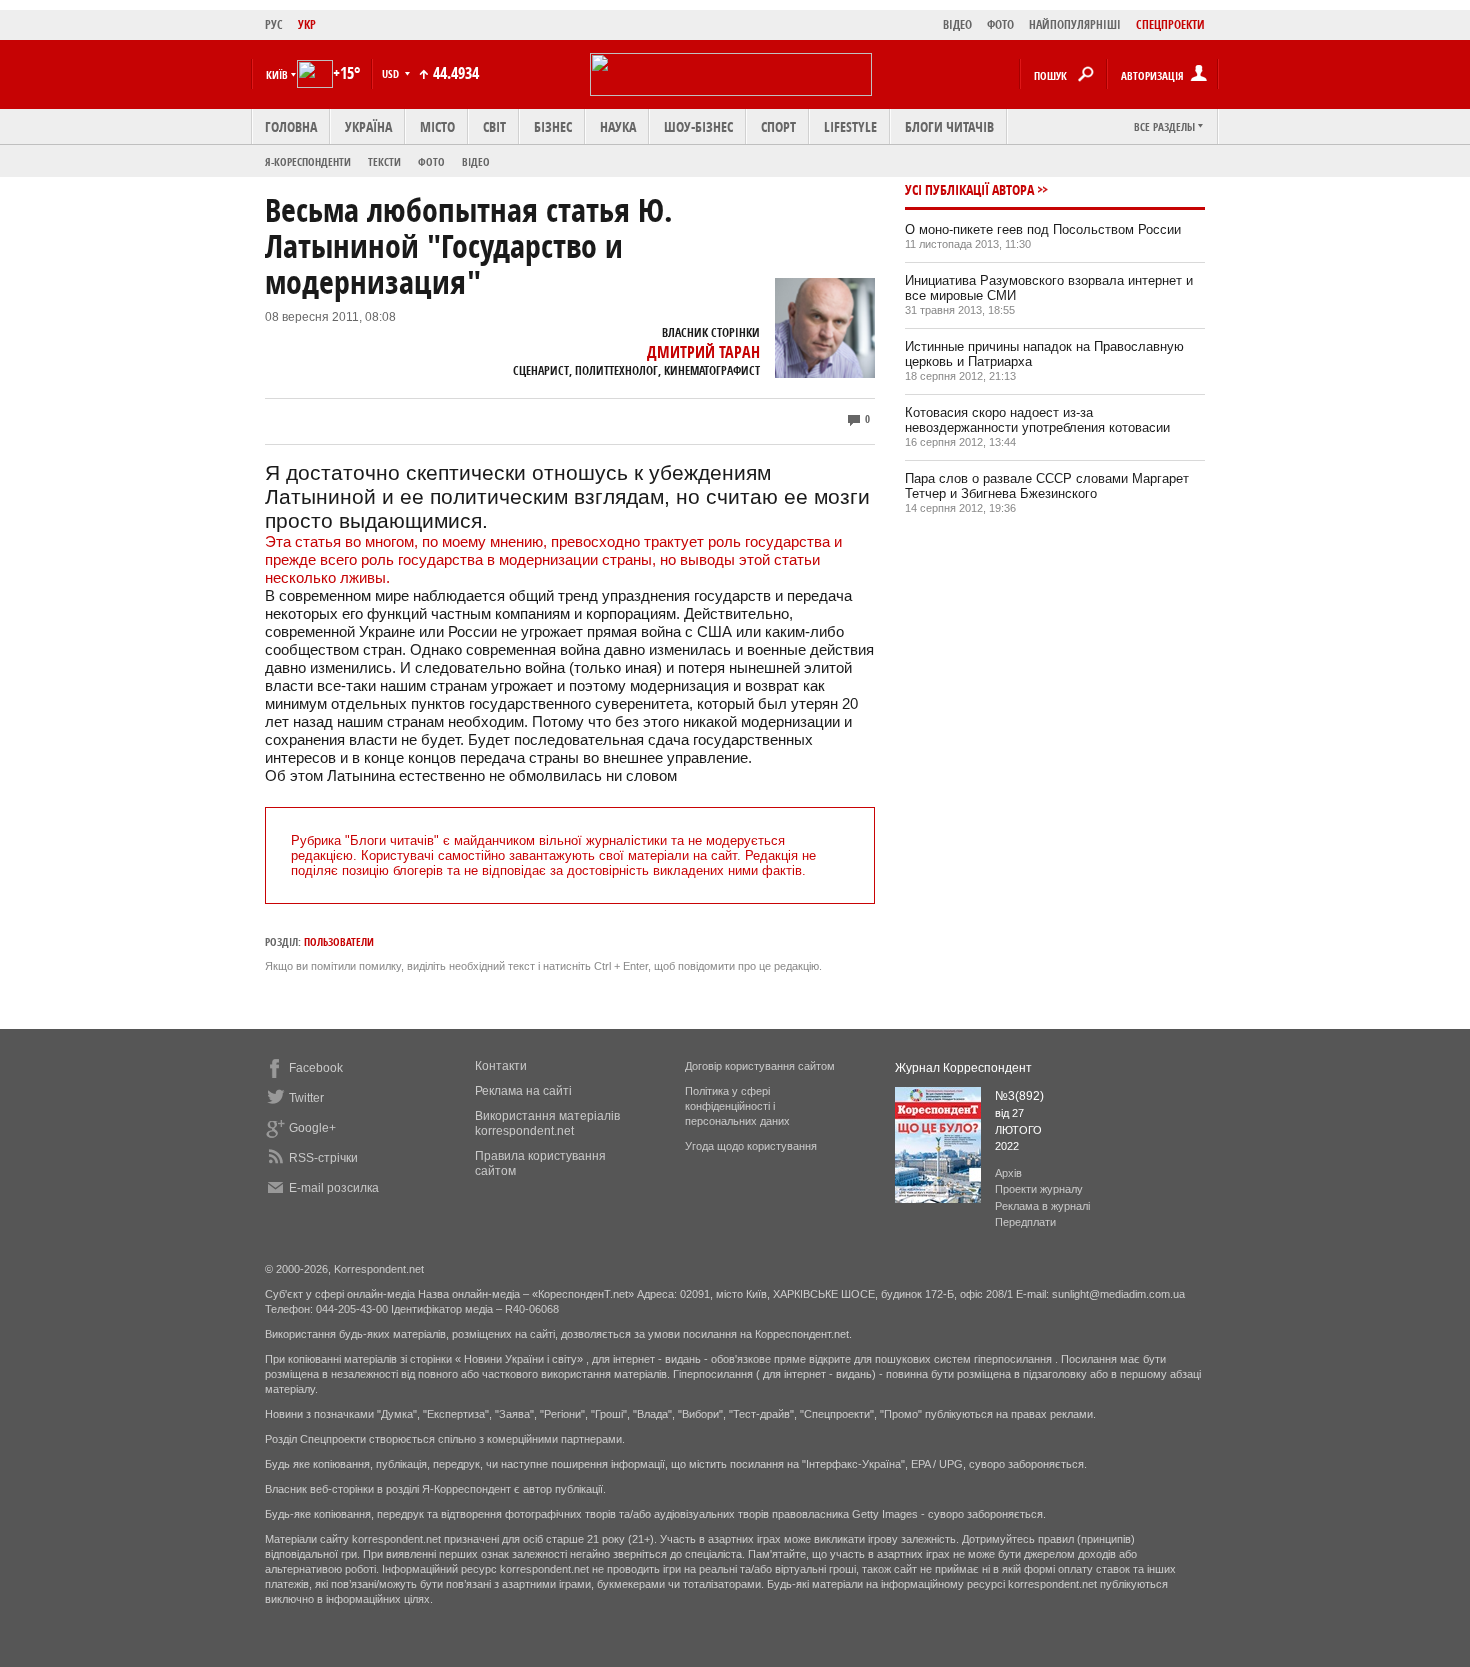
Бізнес (553, 126)
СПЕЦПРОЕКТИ (1170, 24)
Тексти (384, 161)
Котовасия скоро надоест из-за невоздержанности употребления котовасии (1037, 420)
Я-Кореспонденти (308, 161)
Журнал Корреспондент (963, 1068)
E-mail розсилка (334, 1188)
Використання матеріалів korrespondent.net (547, 1123)
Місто (437, 126)
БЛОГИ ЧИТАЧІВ (949, 126)
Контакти (501, 1066)
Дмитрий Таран (703, 352)
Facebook (316, 1068)
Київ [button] (277, 74)
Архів (1008, 1173)
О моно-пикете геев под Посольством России (1043, 229)
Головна (291, 126)
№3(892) (1019, 1096)
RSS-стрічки (323, 1158)
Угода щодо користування (751, 1146)
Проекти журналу (1039, 1189)
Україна (368, 126)
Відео (476, 161)
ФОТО (1000, 24)
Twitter (306, 1098)
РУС (274, 24)
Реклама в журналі (1042, 1206)
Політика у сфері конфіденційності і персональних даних (737, 1106)
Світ (494, 126)
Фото (431, 161)
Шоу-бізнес (698, 126)
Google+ (312, 1128)
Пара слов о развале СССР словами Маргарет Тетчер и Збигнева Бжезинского (1047, 486)
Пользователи (339, 941)
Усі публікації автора (969, 189)
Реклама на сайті (523, 1091)
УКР (307, 24)
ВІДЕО (957, 24)
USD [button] (392, 73)
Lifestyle (850, 126)
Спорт (778, 126)
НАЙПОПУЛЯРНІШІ (1075, 24)
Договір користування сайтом (760, 1066)
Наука (618, 126)
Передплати (1025, 1222)
